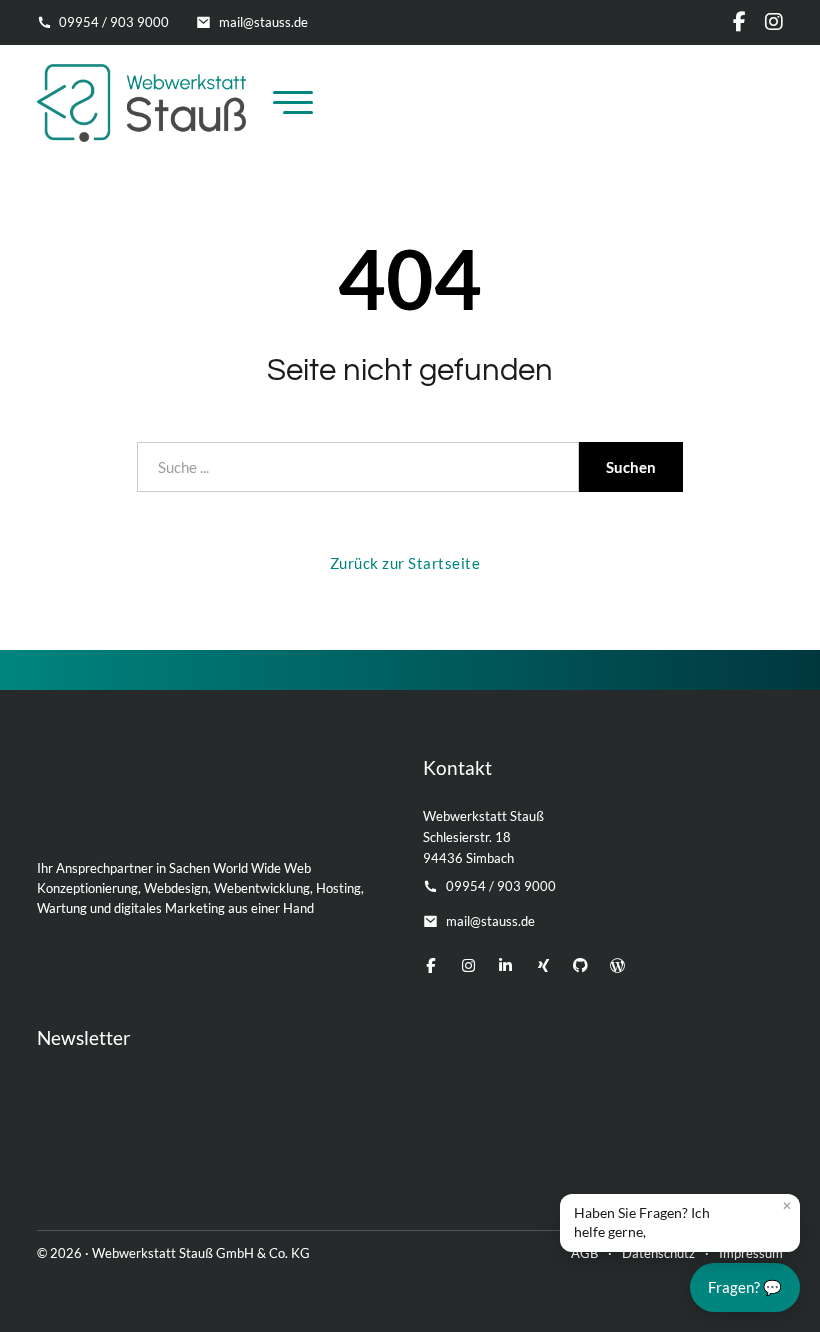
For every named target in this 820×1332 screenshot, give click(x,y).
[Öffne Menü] (293, 103)
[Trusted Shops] (548, 1161)
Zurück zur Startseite (405, 563)
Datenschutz (658, 1253)
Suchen (631, 467)
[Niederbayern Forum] (743, 1161)
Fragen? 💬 (745, 1287)
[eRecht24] (215, 1161)
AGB (584, 1253)
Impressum (751, 1253)
